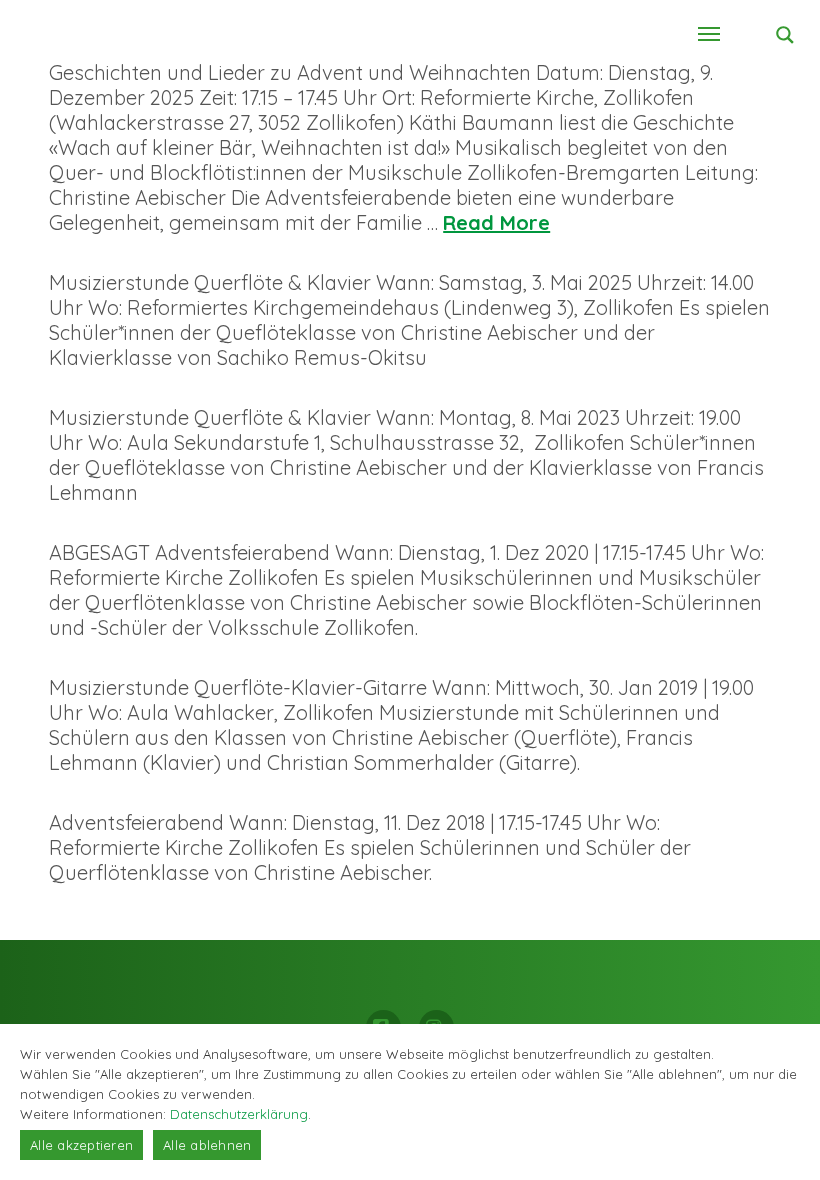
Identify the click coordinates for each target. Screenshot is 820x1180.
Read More (496, 222)
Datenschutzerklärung (239, 1114)
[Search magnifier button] (785, 35)
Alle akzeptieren (81, 1145)
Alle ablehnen (207, 1145)
